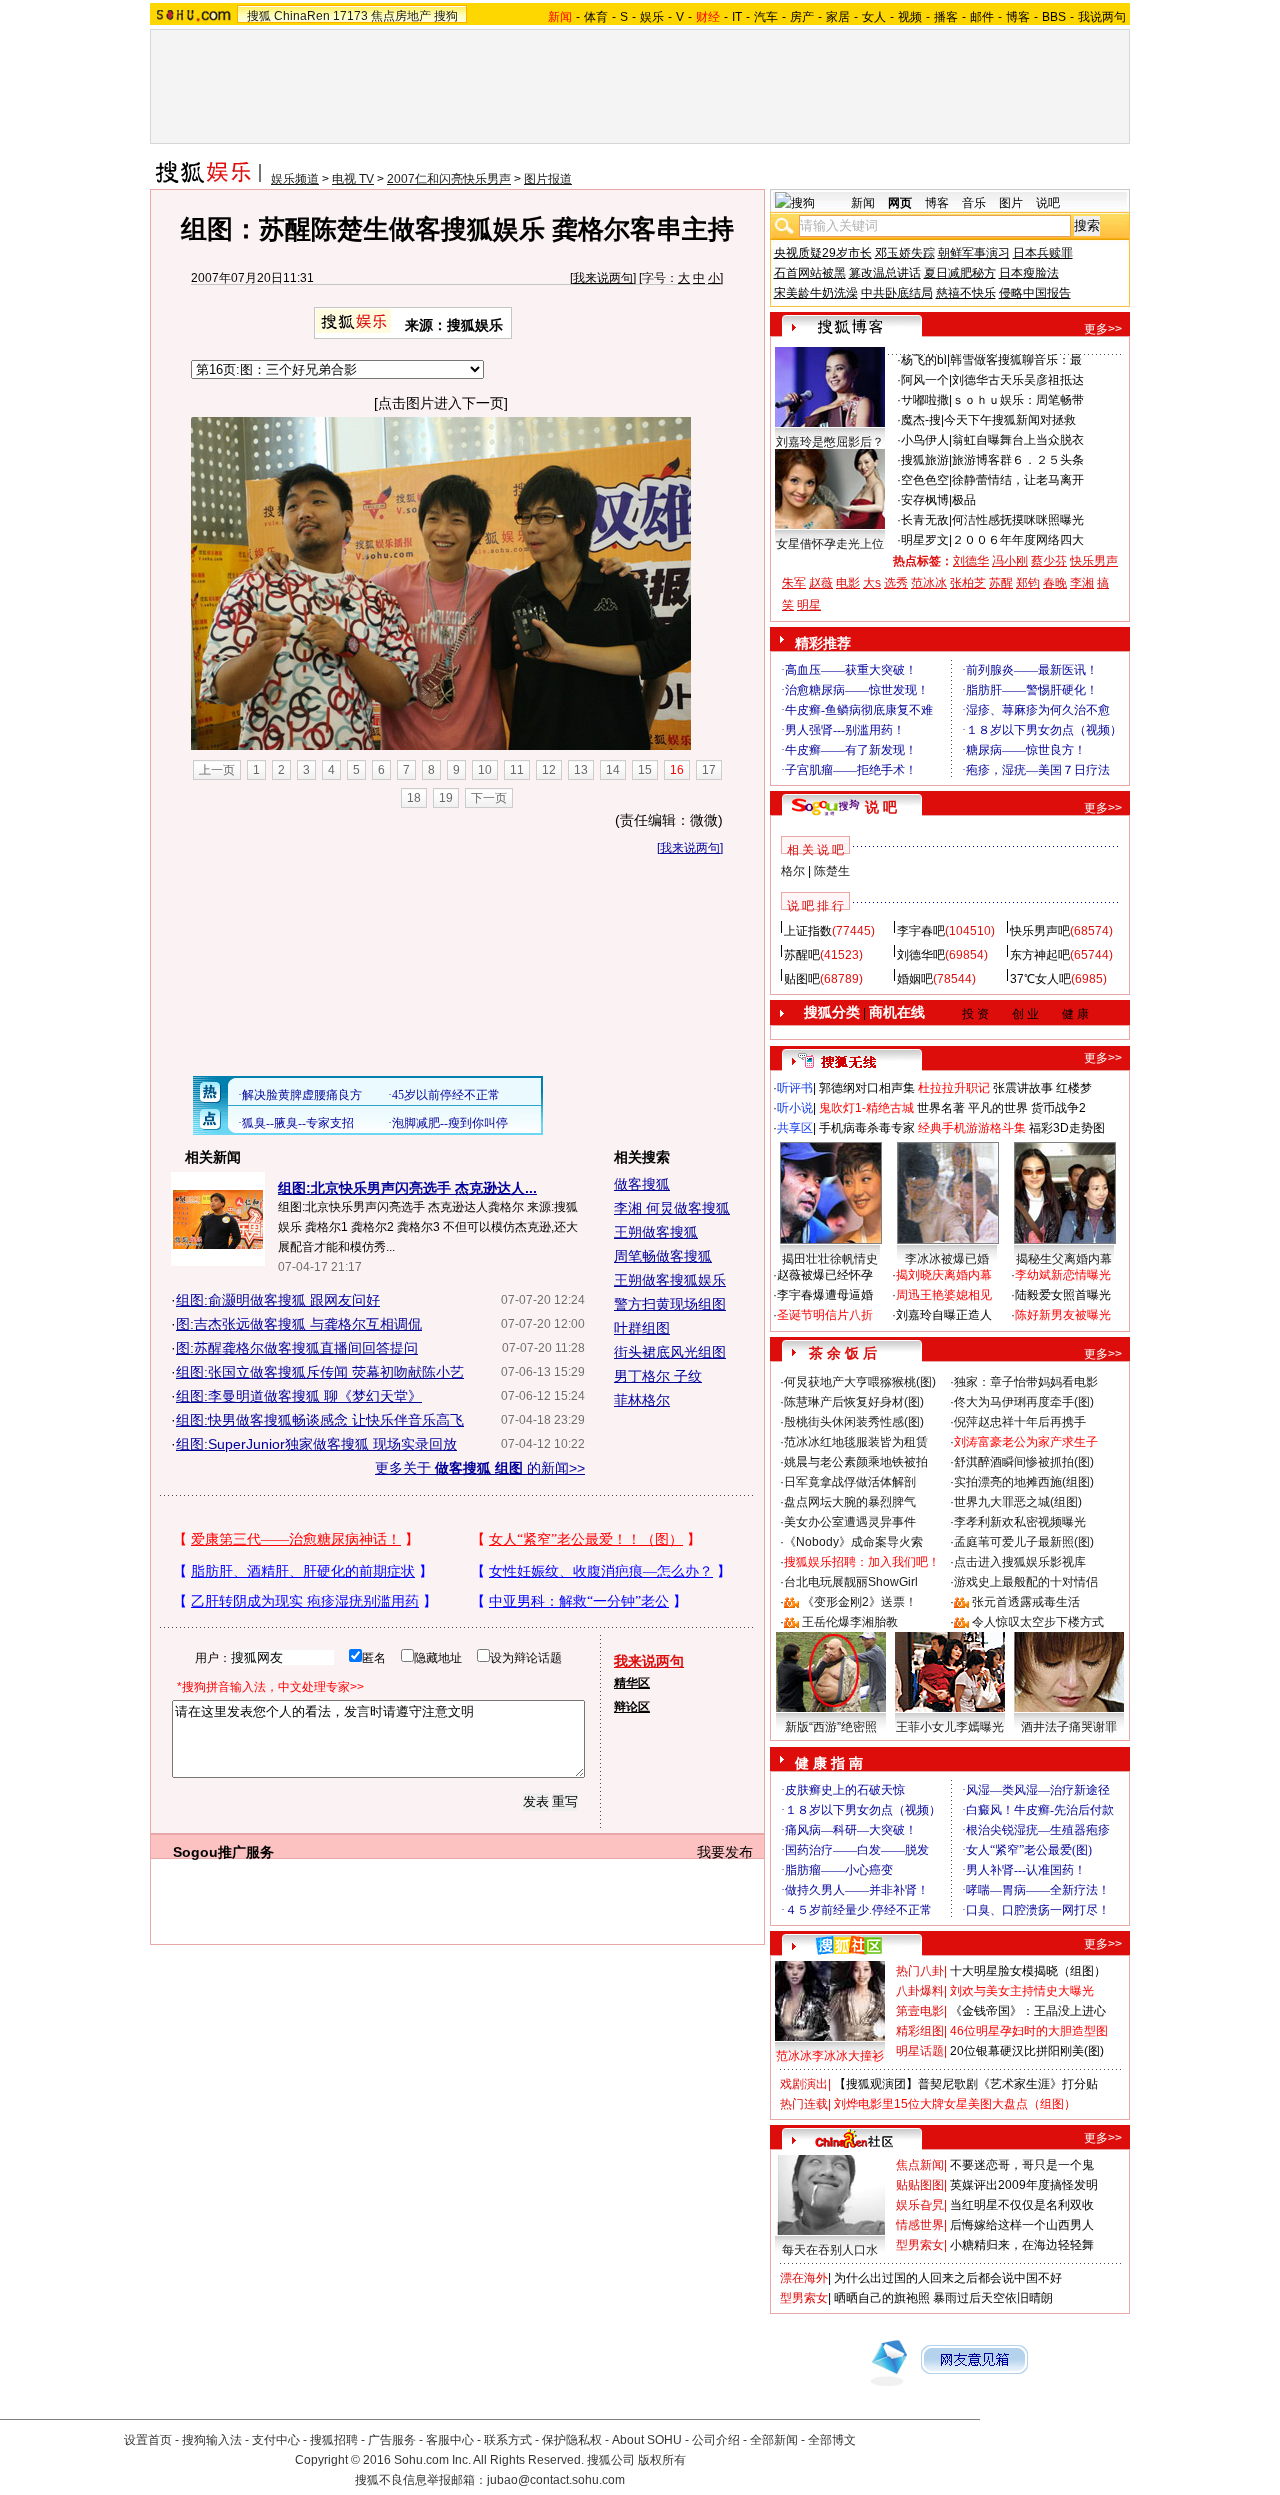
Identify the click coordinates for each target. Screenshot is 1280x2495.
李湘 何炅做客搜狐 (672, 1208)
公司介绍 (716, 2440)
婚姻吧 (915, 979)
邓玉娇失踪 (905, 253)
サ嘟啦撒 (925, 400)
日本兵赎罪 (1043, 253)
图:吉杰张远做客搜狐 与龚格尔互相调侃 (299, 1324)
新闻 (863, 203)
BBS (1054, 17)
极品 (964, 500)
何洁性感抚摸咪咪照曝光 (1018, 520)
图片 (1011, 203)
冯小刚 (1010, 561)
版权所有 (662, 2460)
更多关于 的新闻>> (480, 1468)
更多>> (1103, 329)
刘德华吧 (921, 955)
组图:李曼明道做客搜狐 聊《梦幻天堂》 (299, 1396)
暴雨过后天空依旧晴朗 (993, 2298)
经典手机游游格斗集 (972, 1128)
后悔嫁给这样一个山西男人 (1022, 2225)
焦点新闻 (920, 2165)
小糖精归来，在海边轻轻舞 (1022, 2245)
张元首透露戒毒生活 (1026, 1602)
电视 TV (353, 179)
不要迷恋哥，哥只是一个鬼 (1022, 2165)
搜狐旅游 (925, 460)
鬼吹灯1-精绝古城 (866, 1108)
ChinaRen (302, 16)
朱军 (794, 583)
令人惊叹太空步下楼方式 (1038, 1622)
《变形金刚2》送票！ (859, 1602)
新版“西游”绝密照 (831, 1727)
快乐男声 (1094, 561)
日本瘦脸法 (1029, 273)
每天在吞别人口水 (830, 2250)
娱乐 (652, 17)
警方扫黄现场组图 (670, 1304)
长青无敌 (925, 520)
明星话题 (920, 2051)
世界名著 (941, 1108)
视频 (910, 17)
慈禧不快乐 (966, 293)
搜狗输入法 (212, 2440)
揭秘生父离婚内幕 (1064, 1259)
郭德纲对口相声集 (867, 1088)
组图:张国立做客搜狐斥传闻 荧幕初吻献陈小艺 (320, 1372)
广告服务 (392, 2440)
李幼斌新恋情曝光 (1063, 1275)
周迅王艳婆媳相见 (944, 1295)
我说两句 (1102, 17)
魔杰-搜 (921, 420)
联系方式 (508, 2440)
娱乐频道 (295, 179)
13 (581, 770)
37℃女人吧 (1040, 979)
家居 (838, 17)
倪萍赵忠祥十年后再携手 (1020, 1422)
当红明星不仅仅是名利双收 (1022, 2205)
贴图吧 (802, 979)
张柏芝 (968, 583)
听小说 (795, 1108)
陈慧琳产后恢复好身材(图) (854, 1402)
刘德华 (971, 561)
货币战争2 (1058, 1108)
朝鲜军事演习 (974, 253)
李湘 (1082, 583)
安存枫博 (925, 500)
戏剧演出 (804, 2084)
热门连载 (804, 2104)
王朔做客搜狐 (656, 1232)
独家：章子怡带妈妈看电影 (1026, 1382)
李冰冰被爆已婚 (947, 1259)
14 (613, 770)
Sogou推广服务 (223, 1852)
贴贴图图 (920, 2185)
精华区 (632, 1683)
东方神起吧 (1040, 955)
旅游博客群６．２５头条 (1018, 460)
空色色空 (925, 480)
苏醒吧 (802, 955)
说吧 (1048, 203)
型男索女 (920, 2245)
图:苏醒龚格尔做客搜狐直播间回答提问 (297, 1348)
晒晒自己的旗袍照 (882, 2298)
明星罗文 (925, 540)
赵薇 (821, 583)
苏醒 (1001, 583)
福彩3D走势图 (1067, 1128)
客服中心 (450, 2440)
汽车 (766, 17)
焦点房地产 (401, 16)
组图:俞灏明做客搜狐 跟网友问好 (278, 1300)
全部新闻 (774, 2440)
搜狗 (446, 16)
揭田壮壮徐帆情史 (830, 1259)
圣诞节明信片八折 (825, 1315)
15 (645, 770)
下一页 (489, 798)
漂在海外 (804, 2278)
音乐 (974, 203)
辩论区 (632, 1707)
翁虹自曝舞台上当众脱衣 (1018, 440)
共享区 (795, 1128)
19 (446, 798)
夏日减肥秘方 (960, 273)
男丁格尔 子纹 (658, 1376)
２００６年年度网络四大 (1018, 540)
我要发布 (725, 1852)
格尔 (793, 871)
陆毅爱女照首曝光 (1063, 1295)
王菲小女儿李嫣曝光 (950, 1727)
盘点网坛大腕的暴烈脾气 (850, 1502)
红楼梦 (1074, 1088)
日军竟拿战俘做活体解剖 (850, 1482)
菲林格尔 (642, 1400)
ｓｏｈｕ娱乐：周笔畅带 (1018, 400)
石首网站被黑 (810, 273)
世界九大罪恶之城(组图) (1018, 1502)
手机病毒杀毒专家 (867, 1128)
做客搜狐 (642, 1184)
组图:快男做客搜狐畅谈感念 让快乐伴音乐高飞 (320, 1420)
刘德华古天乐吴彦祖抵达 (1018, 380)
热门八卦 (920, 1971)
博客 (1018, 17)
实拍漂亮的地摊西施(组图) (1024, 1482)
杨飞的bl (924, 360)
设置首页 (148, 2440)
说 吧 (881, 807)
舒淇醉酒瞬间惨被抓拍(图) (1024, 1462)
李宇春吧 (921, 931)
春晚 (1055, 583)
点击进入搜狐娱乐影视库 (1020, 1562)
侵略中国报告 (1035, 293)
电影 (848, 583)
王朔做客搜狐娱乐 (670, 1280)
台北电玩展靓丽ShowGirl (851, 1582)
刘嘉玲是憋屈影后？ (830, 442)
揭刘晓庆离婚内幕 (944, 1275)
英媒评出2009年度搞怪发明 (1024, 2185)
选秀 (896, 583)
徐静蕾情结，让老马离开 (1018, 480)
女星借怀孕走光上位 (830, 544)
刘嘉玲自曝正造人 (944, 1315)
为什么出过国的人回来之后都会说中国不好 (948, 2278)
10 (485, 770)
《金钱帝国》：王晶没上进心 (1028, 2011)
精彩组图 (920, 2031)
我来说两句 (603, 278)
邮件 (982, 17)
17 (709, 770)
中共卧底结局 (897, 293)
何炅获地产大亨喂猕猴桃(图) (860, 1382)
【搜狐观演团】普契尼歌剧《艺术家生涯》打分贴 (966, 2084)
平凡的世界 (998, 1108)
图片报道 (548, 179)
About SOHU (647, 2440)
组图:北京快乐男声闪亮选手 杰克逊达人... (407, 1188)
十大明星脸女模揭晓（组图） (1028, 1971)
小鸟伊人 (925, 440)
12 (549, 770)
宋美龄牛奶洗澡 (816, 293)
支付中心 (276, 2440)
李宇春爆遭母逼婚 (825, 1295)
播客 (946, 17)
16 (677, 770)
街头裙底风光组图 (670, 1352)
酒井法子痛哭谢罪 (1069, 1727)
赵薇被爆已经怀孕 (825, 1275)
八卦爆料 (920, 1991)
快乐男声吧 (1040, 931)
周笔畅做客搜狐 (663, 1256)
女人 (874, 17)
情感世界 (920, 2225)
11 (517, 770)
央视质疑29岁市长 (823, 253)
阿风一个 (925, 380)
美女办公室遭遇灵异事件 (850, 1522)
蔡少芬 (1049, 561)
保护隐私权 (572, 2440)
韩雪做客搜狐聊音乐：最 (1016, 360)
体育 (596, 17)
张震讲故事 (1023, 1088)
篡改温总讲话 (885, 273)
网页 (900, 203)
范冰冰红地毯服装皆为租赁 (856, 1442)
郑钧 (1028, 583)
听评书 (795, 1088)
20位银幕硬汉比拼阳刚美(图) (1027, 2051)
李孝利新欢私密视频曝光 (1020, 1522)
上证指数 (808, 931)
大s (872, 583)
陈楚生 (832, 871)
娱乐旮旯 (920, 2205)
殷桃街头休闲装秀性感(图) (854, 1422)
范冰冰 (929, 583)
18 (414, 798)
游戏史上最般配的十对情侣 (1026, 1582)
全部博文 (832, 2440)
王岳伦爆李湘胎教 (850, 1622)
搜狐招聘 (334, 2440)
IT (737, 17)
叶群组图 (642, 1328)
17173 (350, 16)
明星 (809, 605)
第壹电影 (920, 2011)
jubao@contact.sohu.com (556, 2480)
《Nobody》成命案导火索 (853, 1542)
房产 (802, 17)
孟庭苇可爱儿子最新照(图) (1024, 1542)
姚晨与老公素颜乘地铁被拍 (856, 1462)
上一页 (217, 770)
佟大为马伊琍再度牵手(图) (1024, 1402)
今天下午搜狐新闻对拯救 (1010, 420)
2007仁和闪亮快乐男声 (449, 179)
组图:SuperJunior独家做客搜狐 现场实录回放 (316, 1444)
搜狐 (259, 16)
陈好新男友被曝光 (1063, 1315)
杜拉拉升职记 (954, 1088)
